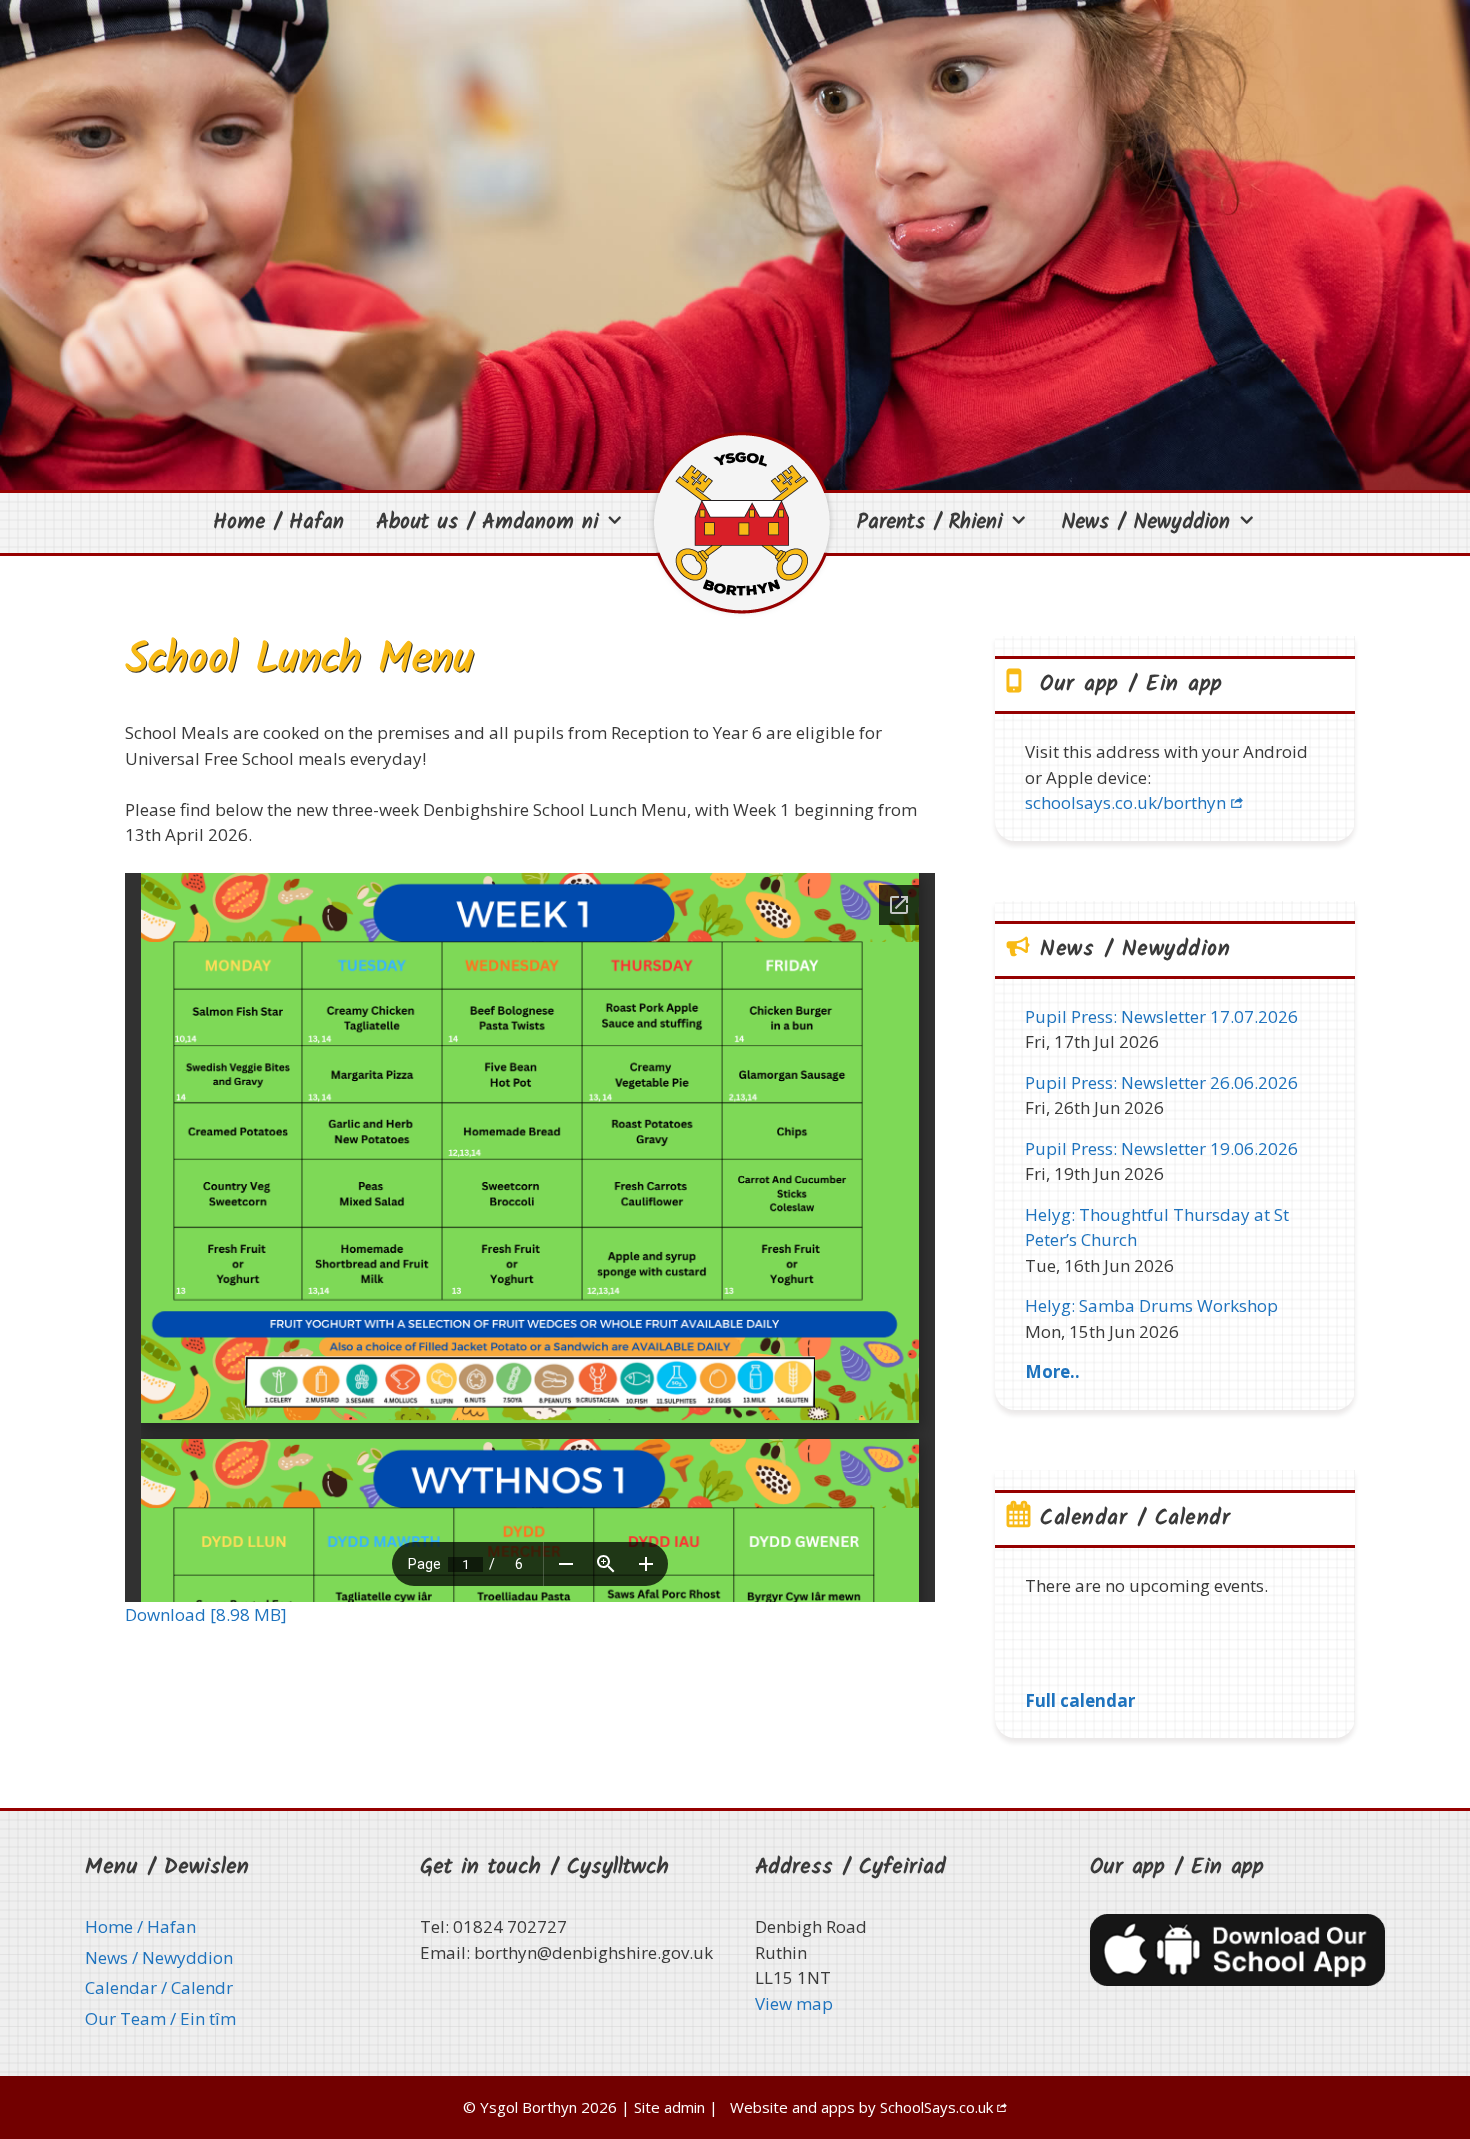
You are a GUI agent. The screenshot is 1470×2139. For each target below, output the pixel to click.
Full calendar (1080, 1700)
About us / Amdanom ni (487, 522)
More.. (1052, 1371)
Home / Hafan (278, 522)
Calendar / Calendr (159, 1987)
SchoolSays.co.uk (936, 2107)
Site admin (669, 2107)
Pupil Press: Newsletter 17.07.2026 (1161, 1016)
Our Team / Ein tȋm (160, 2018)
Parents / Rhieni (929, 522)
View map (794, 2003)
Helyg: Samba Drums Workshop (1151, 1305)
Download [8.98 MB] (206, 1614)
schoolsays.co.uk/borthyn (1125, 802)
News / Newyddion (1145, 522)
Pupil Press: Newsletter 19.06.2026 (1161, 1148)
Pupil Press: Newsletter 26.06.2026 (1161, 1082)
